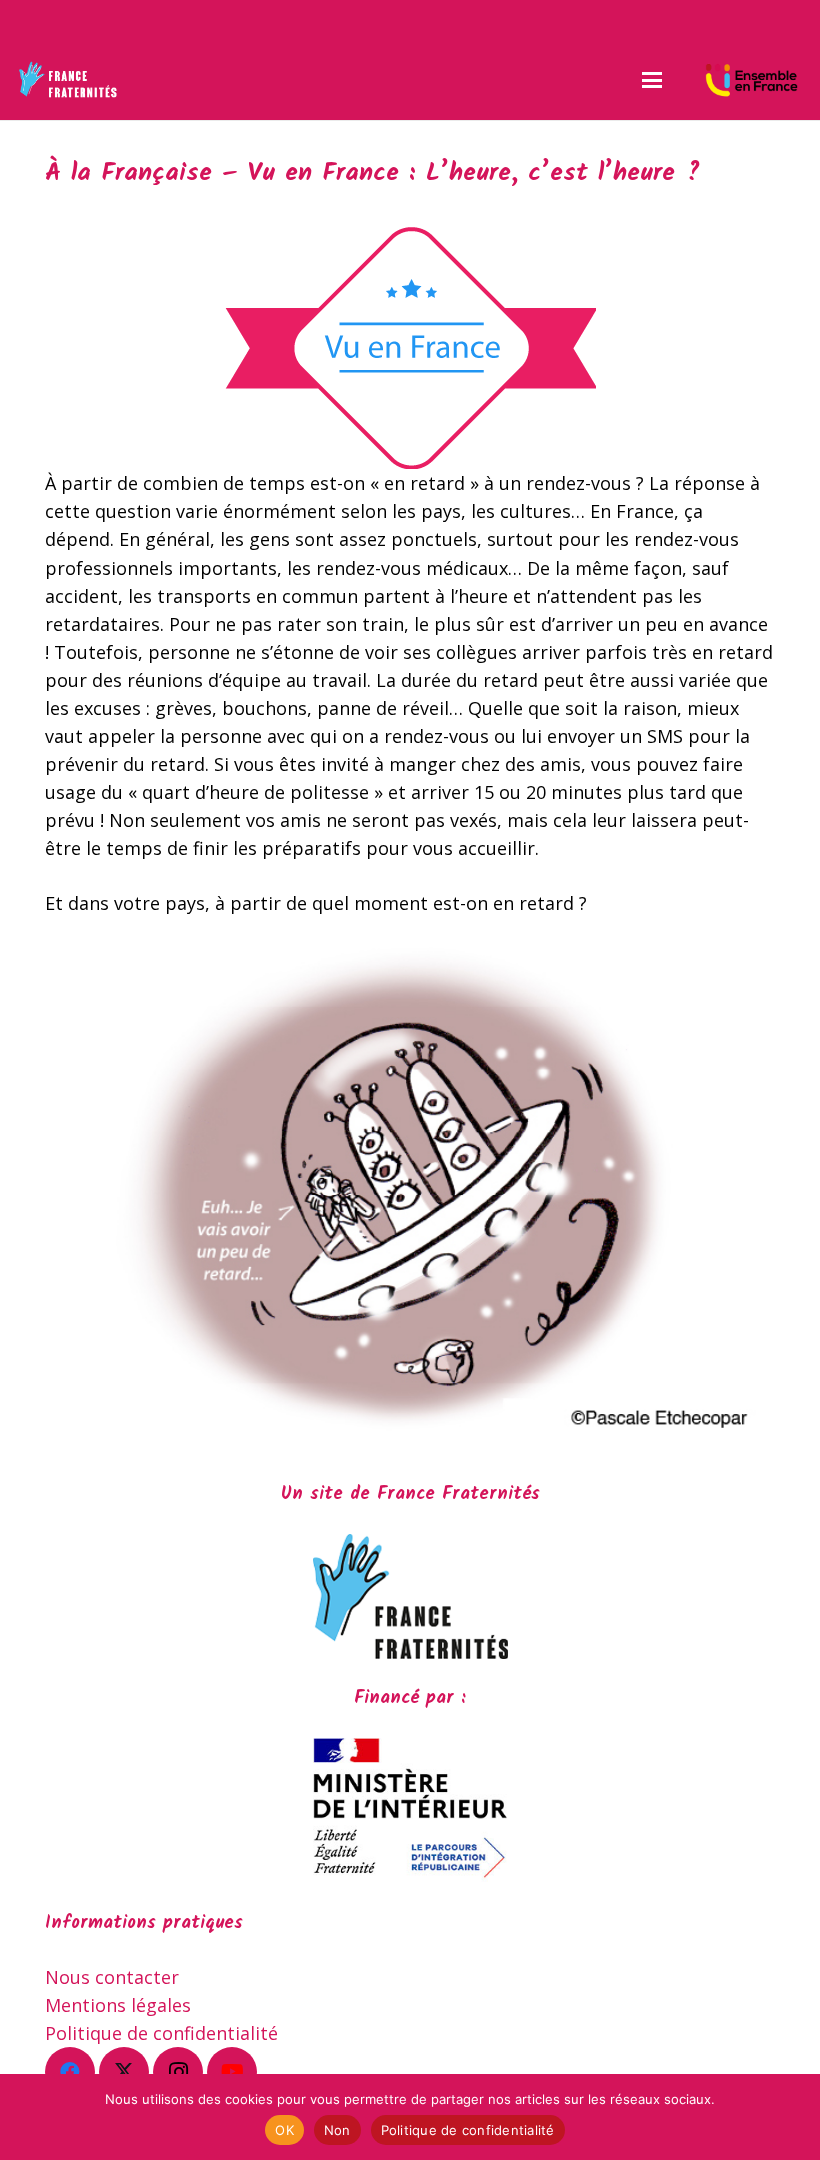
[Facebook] (70, 2072)
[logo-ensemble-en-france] (751, 80)
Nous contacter (112, 1977)
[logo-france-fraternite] (67, 80)
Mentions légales (118, 2005)
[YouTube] (232, 2072)
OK (284, 2130)
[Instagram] (178, 2072)
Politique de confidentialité (161, 2033)
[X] (124, 2072)
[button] (651, 80)
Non (337, 2130)
